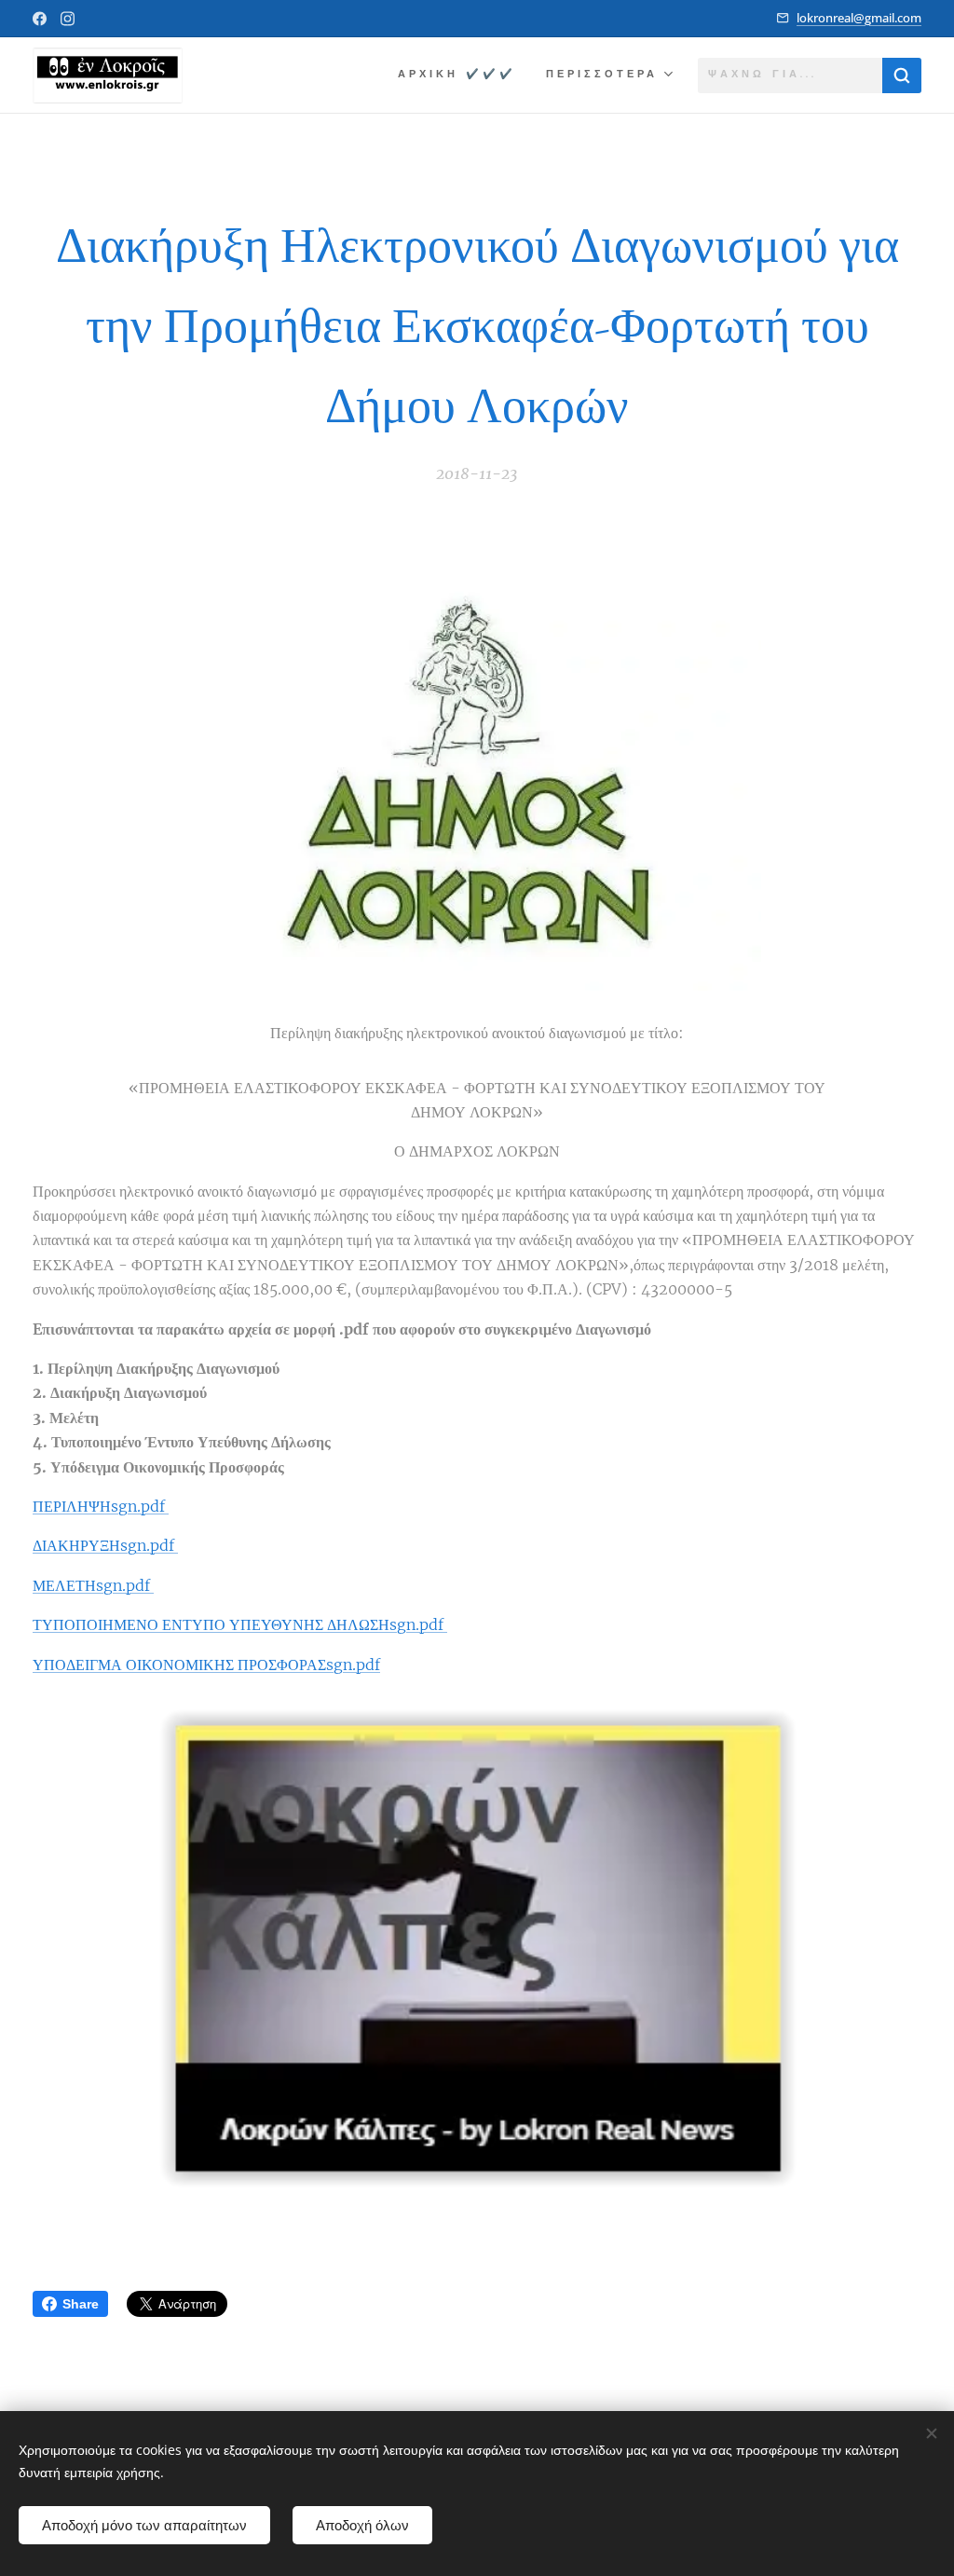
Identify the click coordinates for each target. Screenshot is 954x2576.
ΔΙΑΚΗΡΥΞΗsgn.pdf (105, 1545)
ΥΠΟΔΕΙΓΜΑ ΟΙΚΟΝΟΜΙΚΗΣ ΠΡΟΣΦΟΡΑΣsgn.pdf (206, 1665)
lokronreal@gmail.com (859, 18)
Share (81, 2304)
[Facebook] (40, 19)
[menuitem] (462, 75)
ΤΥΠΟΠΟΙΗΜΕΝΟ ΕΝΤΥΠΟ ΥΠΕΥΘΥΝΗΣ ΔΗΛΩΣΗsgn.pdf (240, 1624)
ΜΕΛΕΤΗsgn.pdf (93, 1585)
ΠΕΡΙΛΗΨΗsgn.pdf (101, 1506)
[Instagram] (68, 19)
